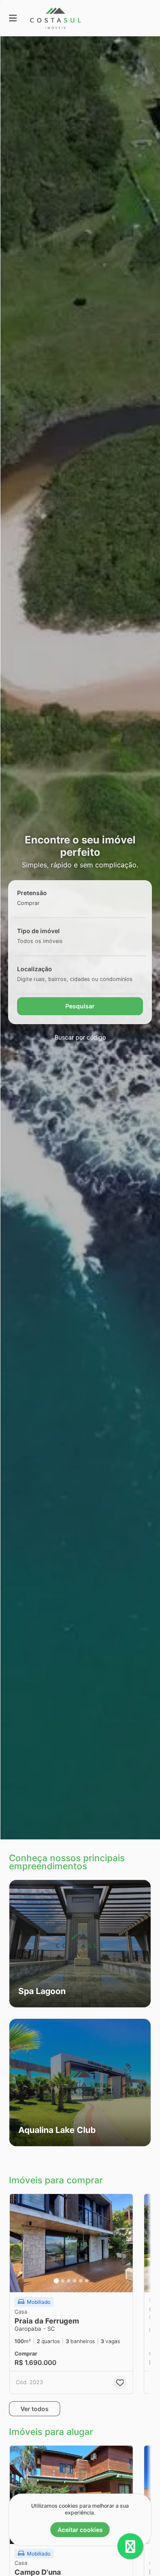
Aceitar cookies (80, 2530)
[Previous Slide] (19, 2243)
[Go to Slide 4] (75, 2281)
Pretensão (32, 893)
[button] (80, 1944)
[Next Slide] (124, 2243)
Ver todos (35, 2409)
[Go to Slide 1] (56, 2281)
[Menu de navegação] (13, 18)
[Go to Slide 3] (69, 2281)
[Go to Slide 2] (63, 2281)
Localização (35, 969)
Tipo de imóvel (38, 931)
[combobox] (42, 903)
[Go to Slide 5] (81, 2281)
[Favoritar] (120, 2382)
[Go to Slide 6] (87, 2281)
